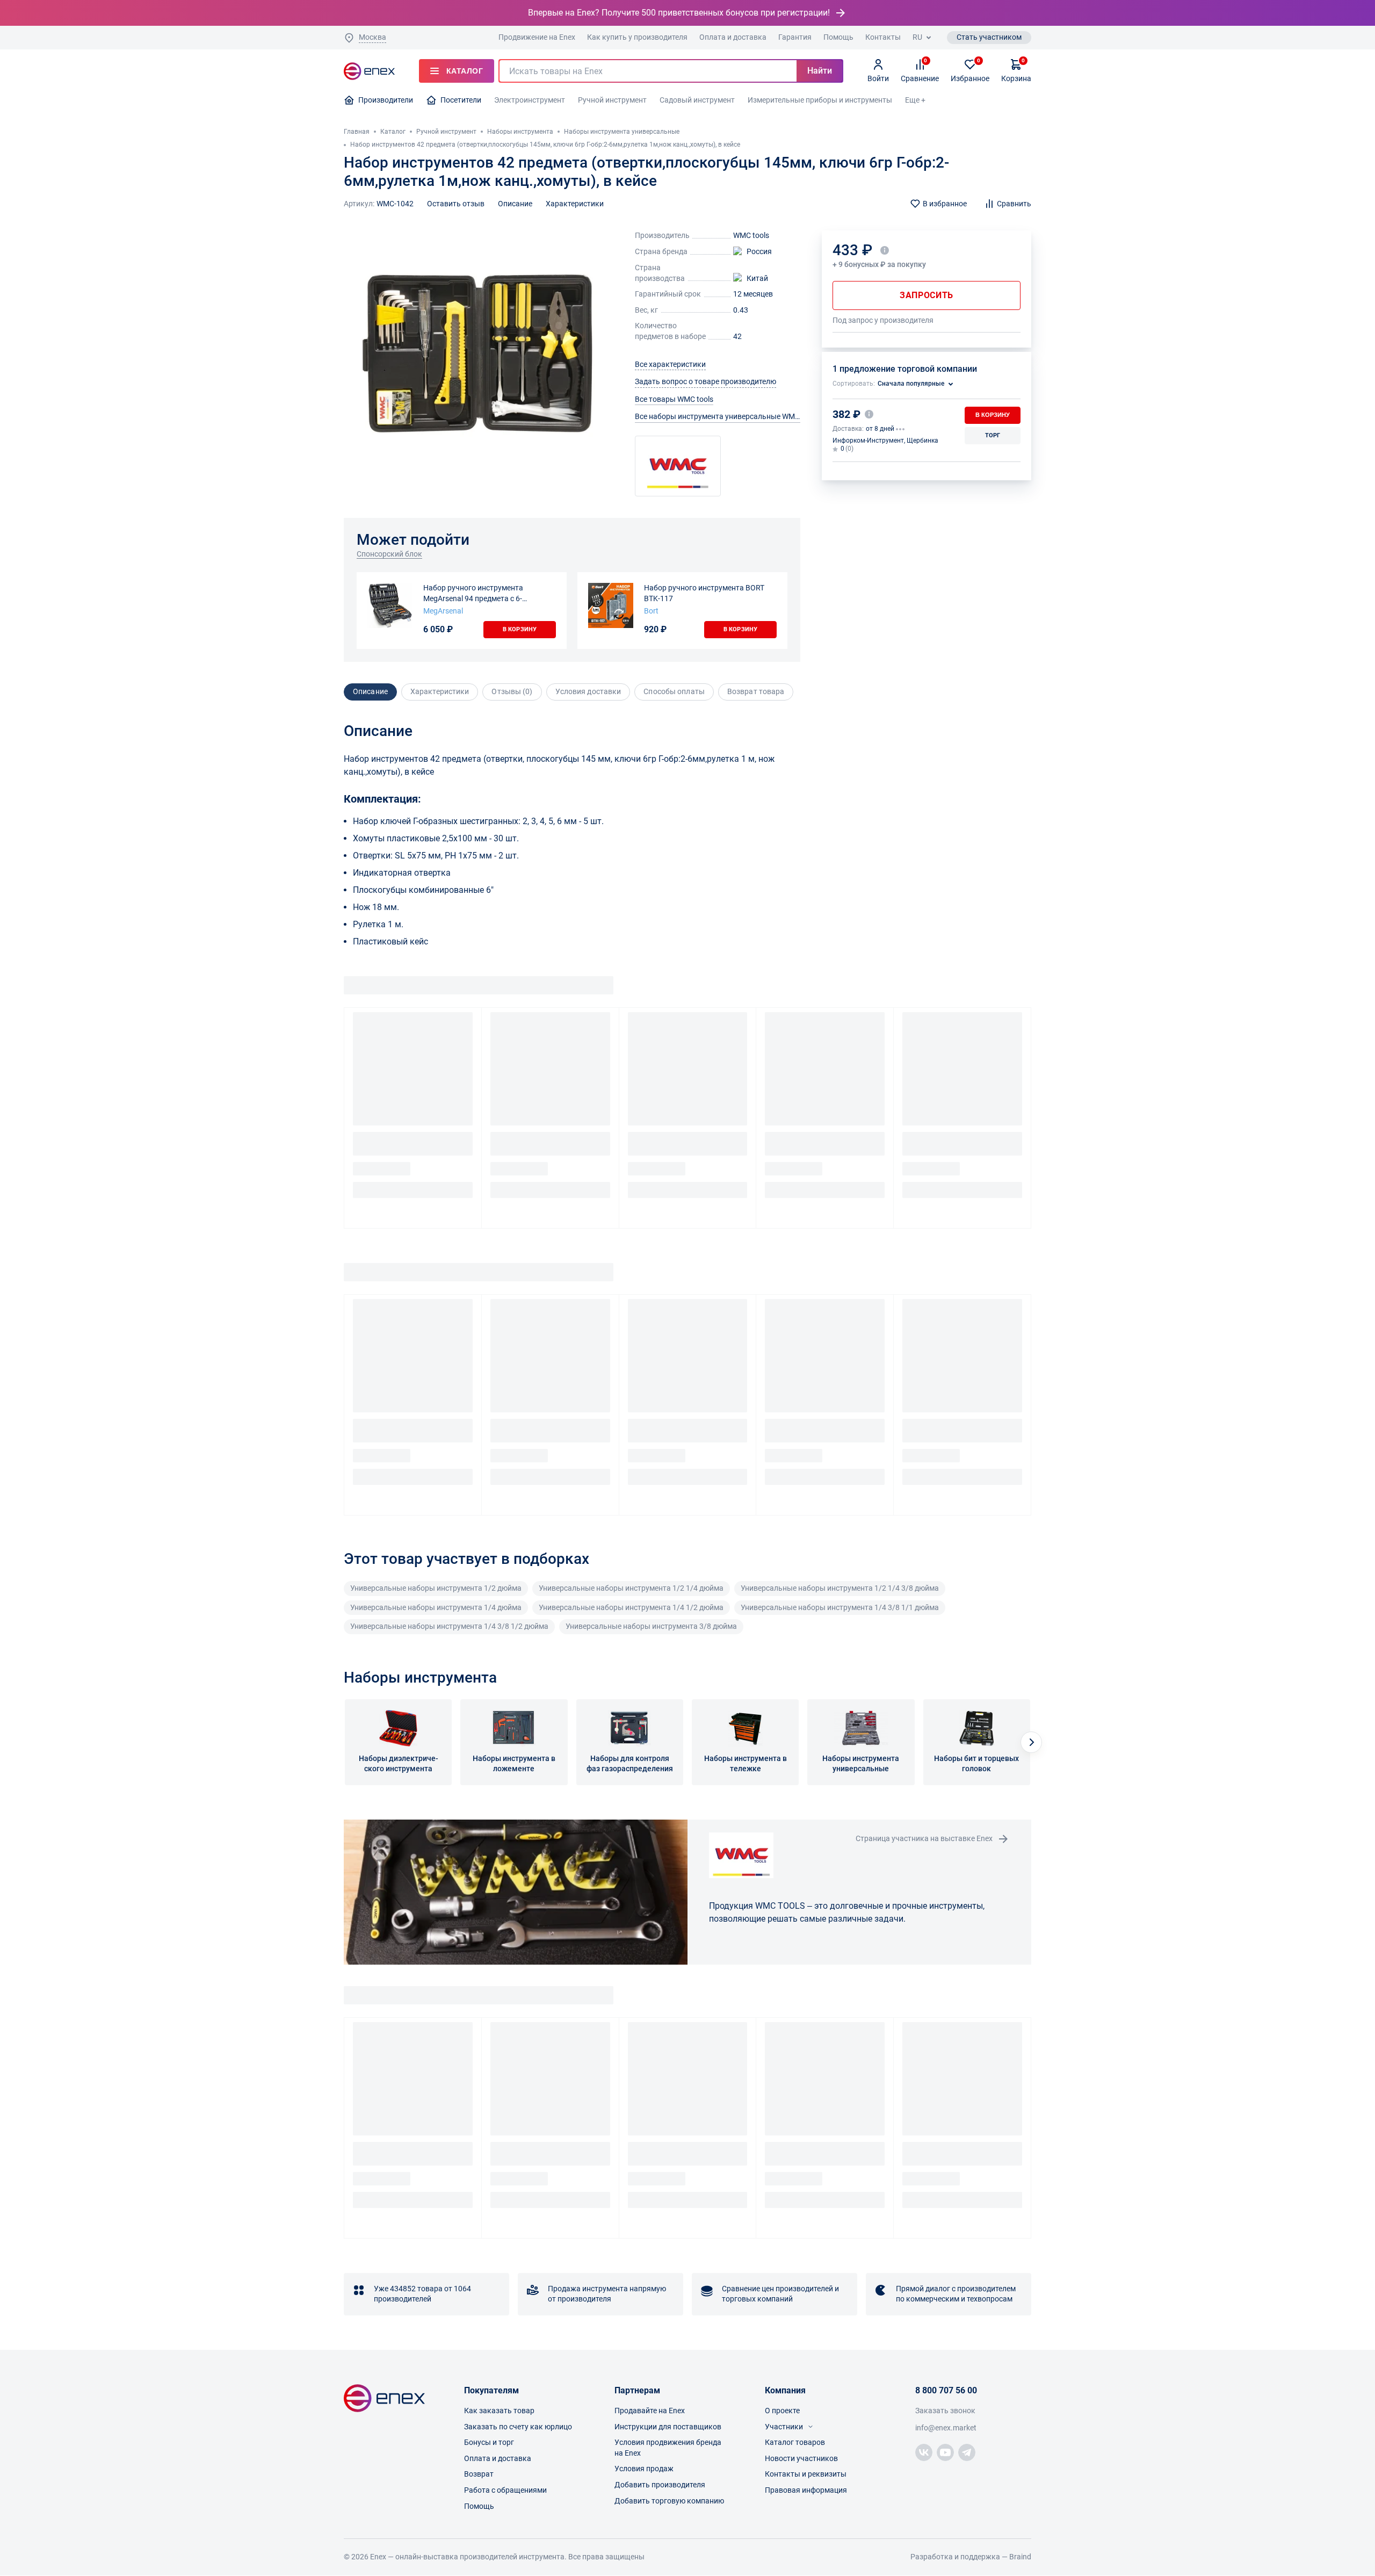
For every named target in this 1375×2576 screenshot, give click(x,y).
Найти (820, 71)
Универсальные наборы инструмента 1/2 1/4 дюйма (631, 1588)
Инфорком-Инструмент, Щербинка (885, 441)
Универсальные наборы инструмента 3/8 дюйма (651, 1626)
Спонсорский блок (389, 554)
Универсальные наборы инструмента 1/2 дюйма (436, 1588)
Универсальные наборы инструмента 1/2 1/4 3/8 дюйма (840, 1588)
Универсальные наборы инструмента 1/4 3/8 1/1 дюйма (840, 1607)
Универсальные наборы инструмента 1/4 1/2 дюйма (631, 1607)
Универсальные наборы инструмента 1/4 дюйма (436, 1607)
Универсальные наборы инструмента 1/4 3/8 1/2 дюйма (449, 1626)
